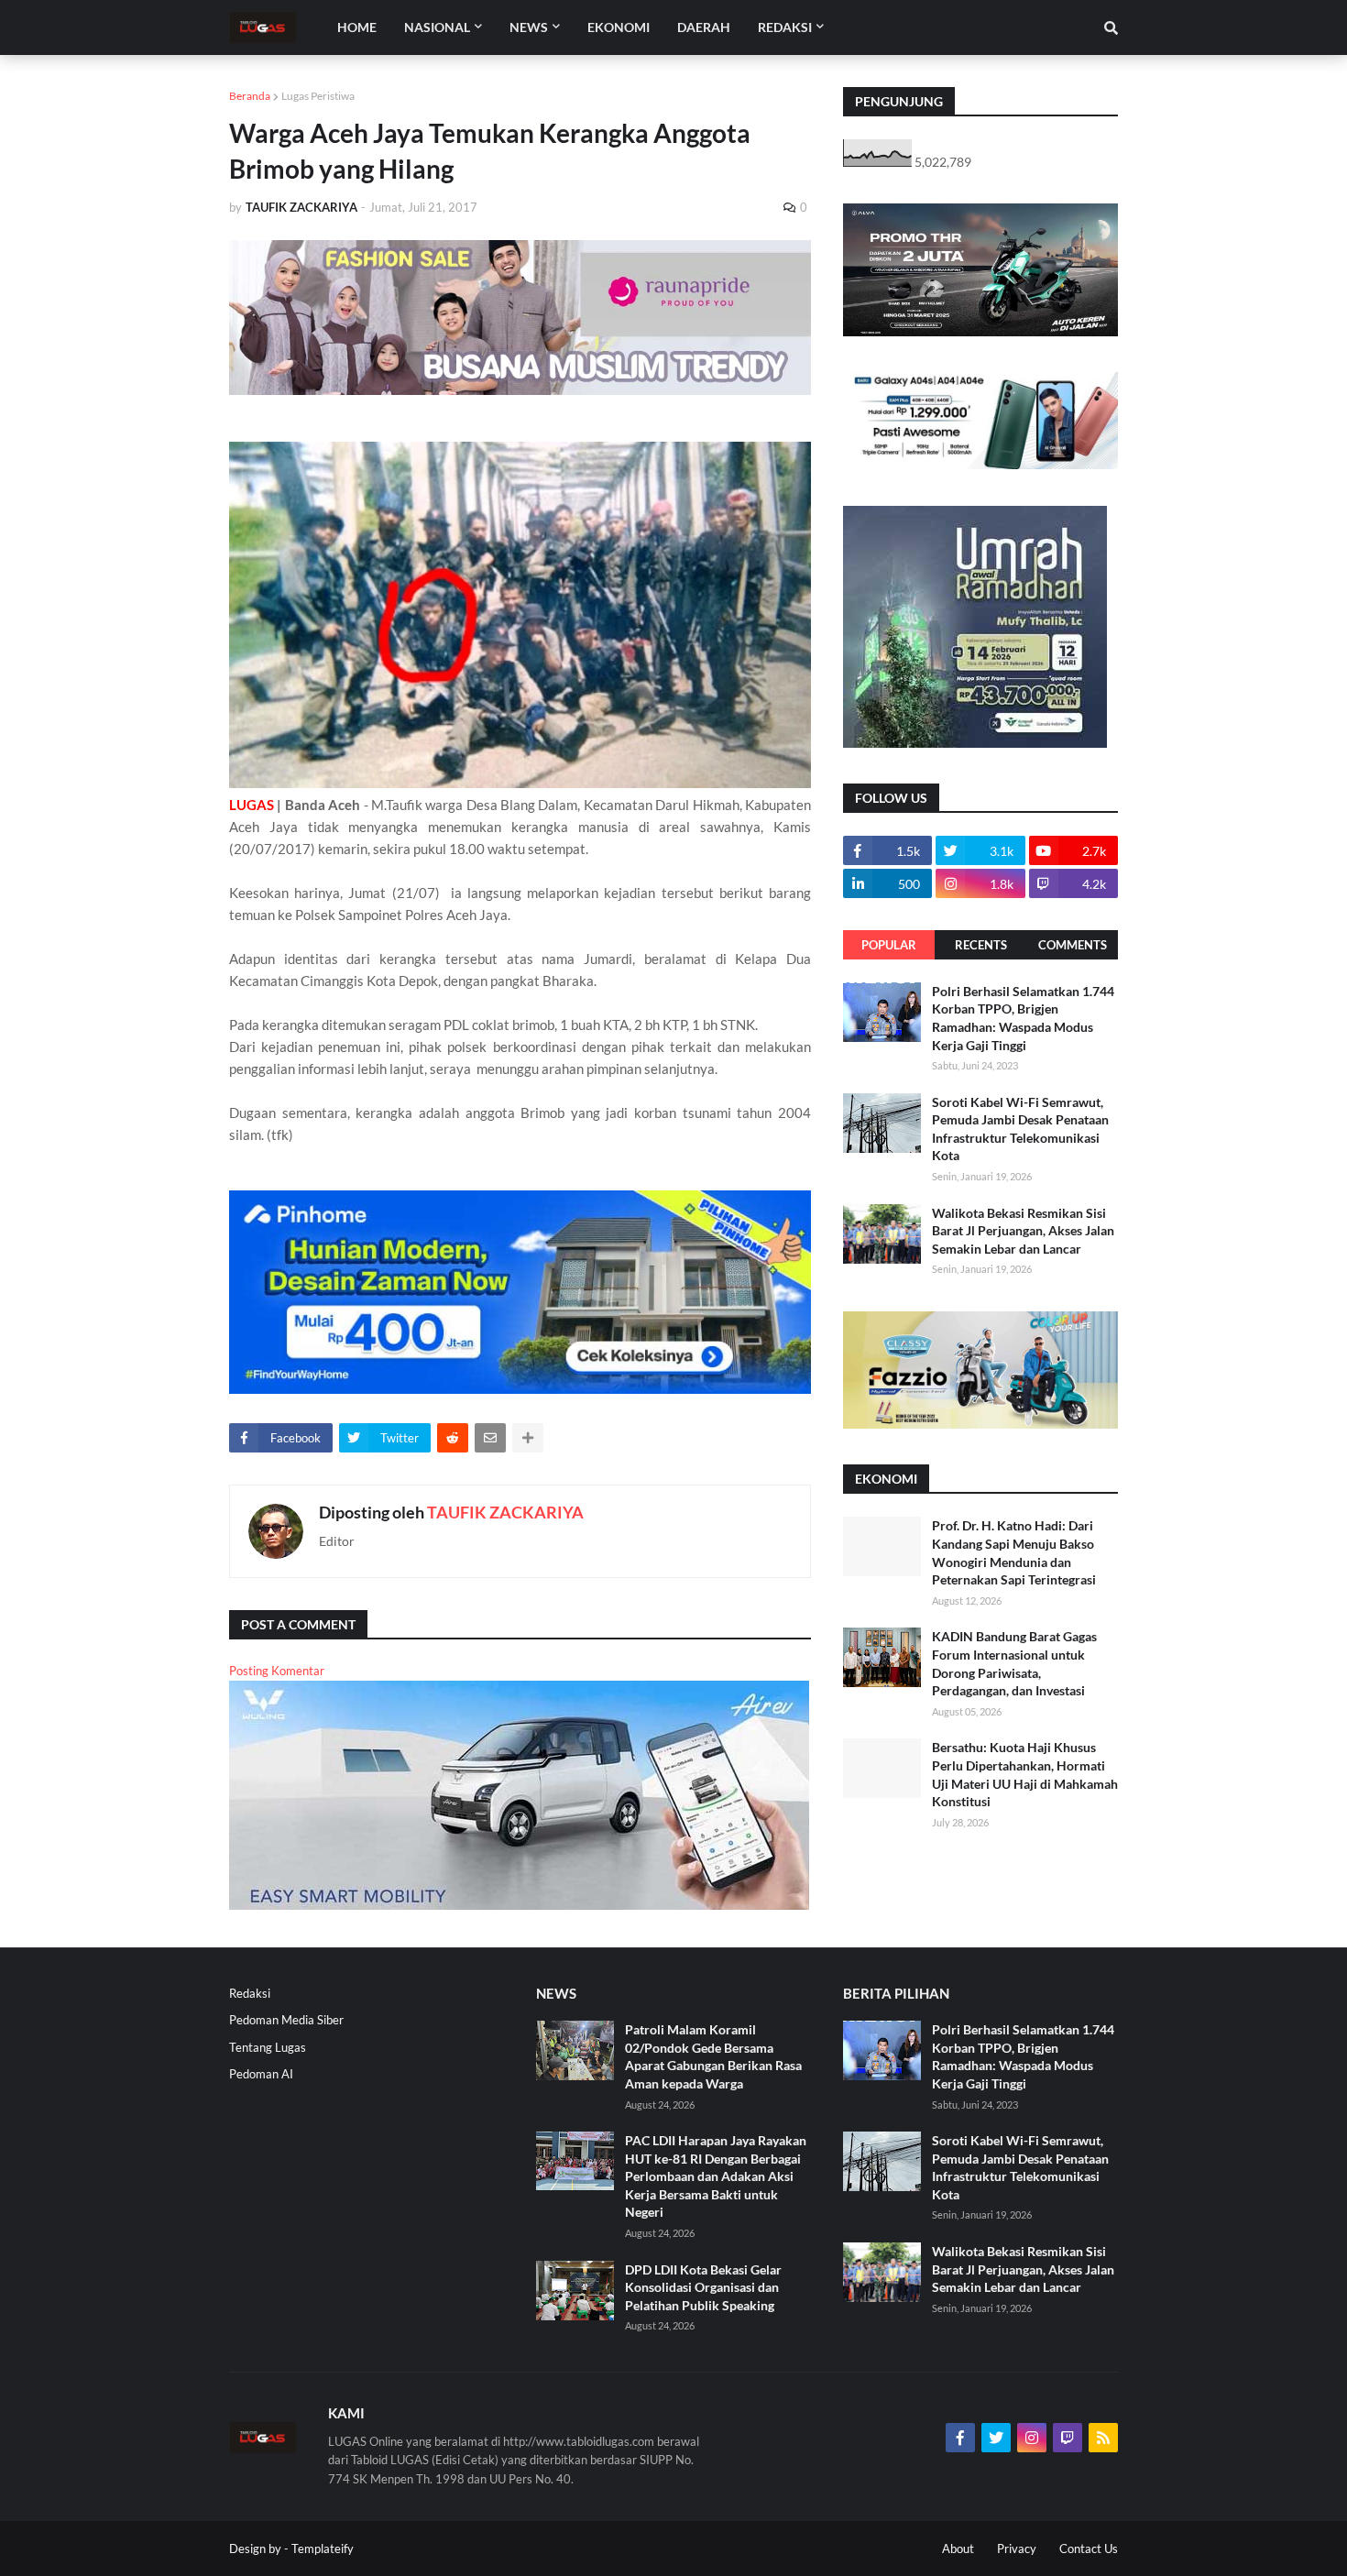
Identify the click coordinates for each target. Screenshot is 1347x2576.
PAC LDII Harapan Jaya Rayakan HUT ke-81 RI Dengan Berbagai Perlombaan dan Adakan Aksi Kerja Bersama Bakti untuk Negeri (716, 2176)
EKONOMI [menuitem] (619, 27)
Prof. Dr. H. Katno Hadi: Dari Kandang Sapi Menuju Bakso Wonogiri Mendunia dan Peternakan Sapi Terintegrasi (1014, 1552)
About (958, 2549)
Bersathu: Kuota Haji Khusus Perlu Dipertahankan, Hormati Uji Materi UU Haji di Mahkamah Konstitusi (1025, 1774)
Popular (889, 945)
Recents (981, 945)
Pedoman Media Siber (286, 2020)
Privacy (1017, 2549)
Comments (1073, 945)
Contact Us (1089, 2549)
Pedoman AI (261, 2074)
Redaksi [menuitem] (785, 27)
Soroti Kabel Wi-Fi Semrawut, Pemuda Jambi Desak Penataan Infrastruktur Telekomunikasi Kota (1020, 1129)
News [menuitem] (529, 27)
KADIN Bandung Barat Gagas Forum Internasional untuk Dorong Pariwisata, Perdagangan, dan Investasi (1014, 1663)
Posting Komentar (277, 1671)
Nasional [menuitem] (437, 27)
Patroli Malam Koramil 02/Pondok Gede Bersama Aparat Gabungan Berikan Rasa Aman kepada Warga (713, 2056)
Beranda (250, 96)
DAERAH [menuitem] (704, 27)
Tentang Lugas (268, 2047)
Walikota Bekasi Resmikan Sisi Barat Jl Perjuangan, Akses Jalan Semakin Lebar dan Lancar (1023, 1231)
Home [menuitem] (357, 27)
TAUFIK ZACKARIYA (505, 1512)
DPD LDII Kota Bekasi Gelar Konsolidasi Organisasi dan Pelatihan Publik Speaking (703, 2287)
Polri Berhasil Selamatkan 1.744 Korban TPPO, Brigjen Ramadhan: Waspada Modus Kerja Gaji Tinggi (1023, 1018)
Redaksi (250, 1993)
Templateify (323, 2549)
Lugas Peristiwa (318, 96)
